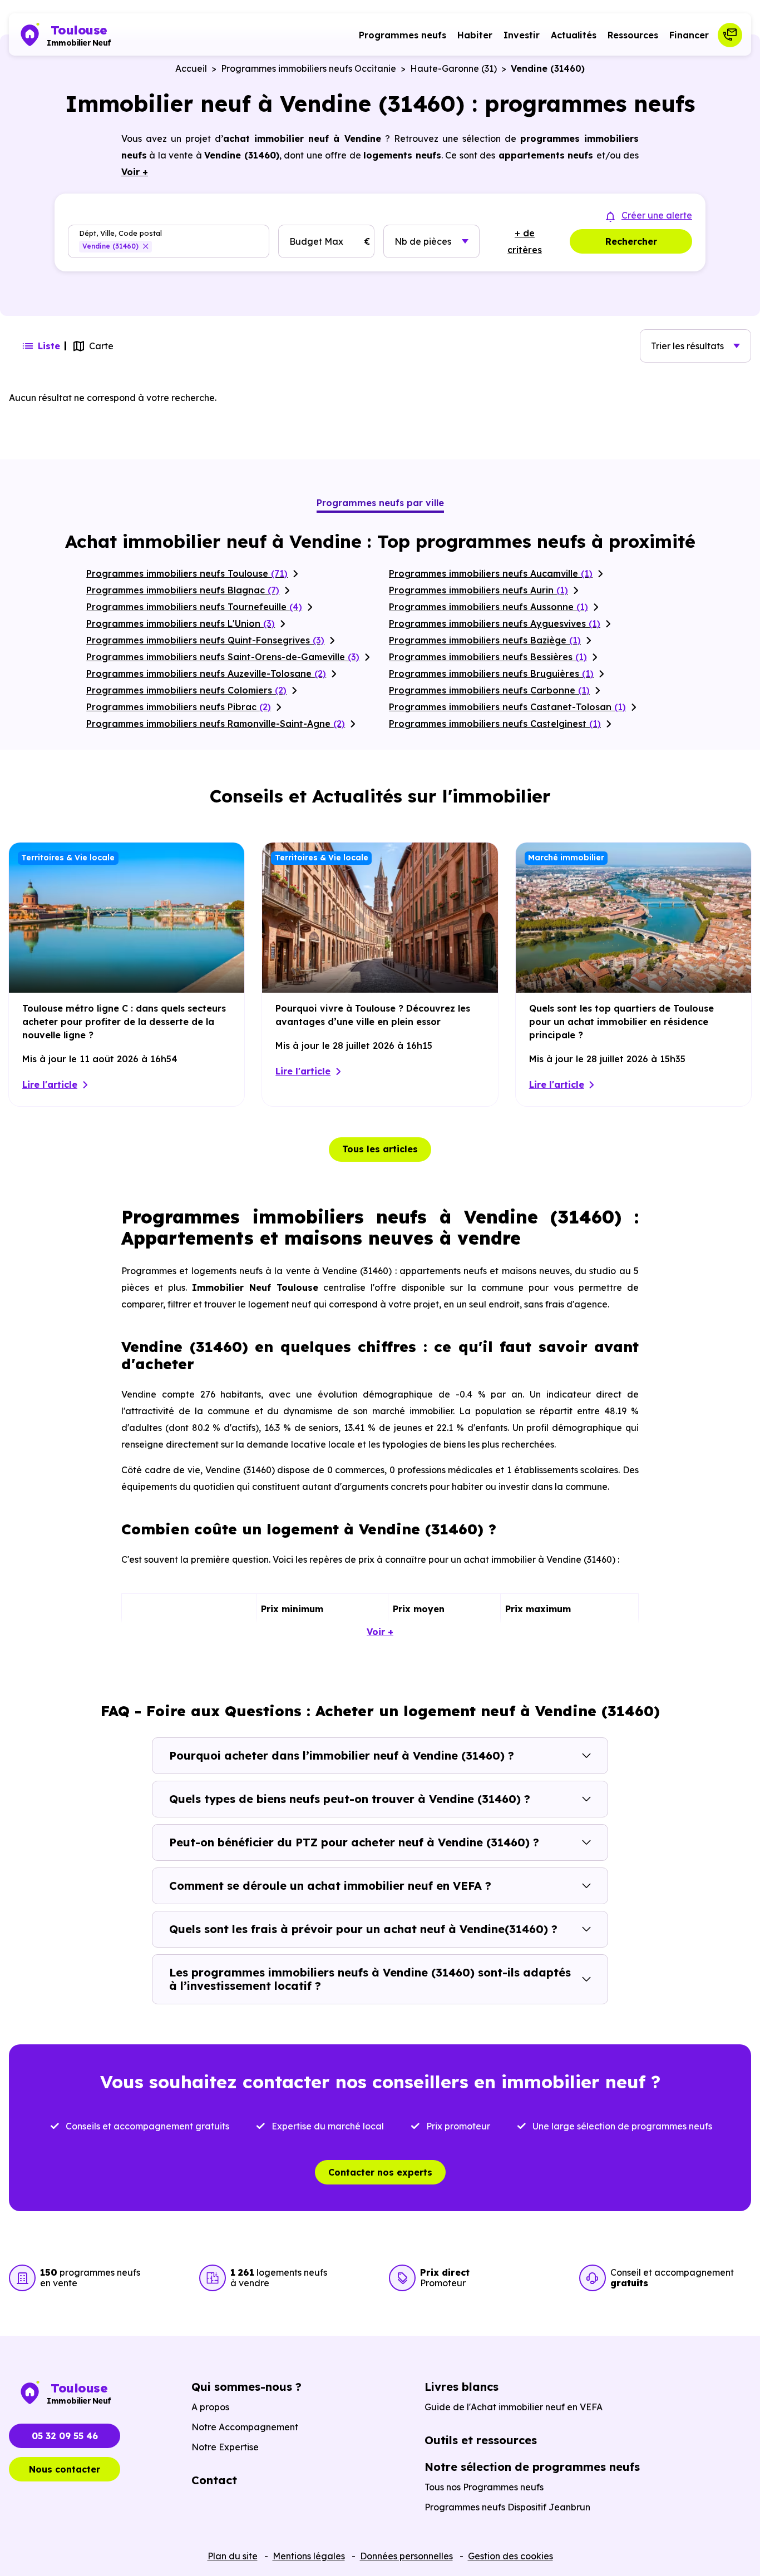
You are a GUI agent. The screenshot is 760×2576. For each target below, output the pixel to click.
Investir (522, 35)
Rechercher (631, 241)
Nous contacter (65, 2469)
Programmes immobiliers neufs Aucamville (491, 573)
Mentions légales (309, 2556)
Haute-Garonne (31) (453, 68)
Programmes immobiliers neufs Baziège (485, 640)
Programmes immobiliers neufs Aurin (478, 590)
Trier (687, 346)
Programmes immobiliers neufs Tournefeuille (194, 607)
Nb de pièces (423, 241)
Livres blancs (462, 2387)
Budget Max (316, 241)
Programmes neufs (403, 35)
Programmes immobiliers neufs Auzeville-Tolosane (206, 673)
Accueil (191, 68)
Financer (689, 35)
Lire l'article (50, 1084)
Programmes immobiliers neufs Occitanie (309, 68)
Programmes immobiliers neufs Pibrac (179, 707)
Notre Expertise (225, 2447)
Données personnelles (406, 2556)
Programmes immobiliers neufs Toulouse (187, 573)
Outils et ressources (481, 2440)
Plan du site (233, 2556)
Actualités (574, 35)
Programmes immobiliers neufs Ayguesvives (495, 623)
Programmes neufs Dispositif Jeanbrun (507, 2507)
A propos (210, 2407)
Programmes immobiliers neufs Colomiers (186, 690)
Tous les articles (380, 1149)
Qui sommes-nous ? (246, 2387)
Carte (101, 346)
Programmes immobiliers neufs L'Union (181, 623)
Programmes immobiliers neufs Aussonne (488, 607)
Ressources (633, 35)
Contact (214, 2480)
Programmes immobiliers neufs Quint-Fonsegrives (205, 640)
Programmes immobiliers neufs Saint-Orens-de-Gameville (223, 657)
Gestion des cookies (510, 2556)
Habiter (475, 35)
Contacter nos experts (380, 2172)
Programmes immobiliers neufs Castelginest (495, 724)
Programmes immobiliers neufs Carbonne (489, 690)
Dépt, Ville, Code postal (120, 233)
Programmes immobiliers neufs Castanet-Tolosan (507, 707)
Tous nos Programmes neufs (484, 2487)
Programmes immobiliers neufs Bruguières (491, 673)
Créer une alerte (657, 215)
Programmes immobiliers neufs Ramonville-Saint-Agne (216, 724)
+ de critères (525, 241)
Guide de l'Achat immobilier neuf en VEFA (514, 2407)
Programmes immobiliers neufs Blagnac (183, 590)
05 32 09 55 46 (65, 2436)
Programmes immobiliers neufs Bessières (488, 657)
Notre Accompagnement (245, 2427)
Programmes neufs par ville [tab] (380, 503)
